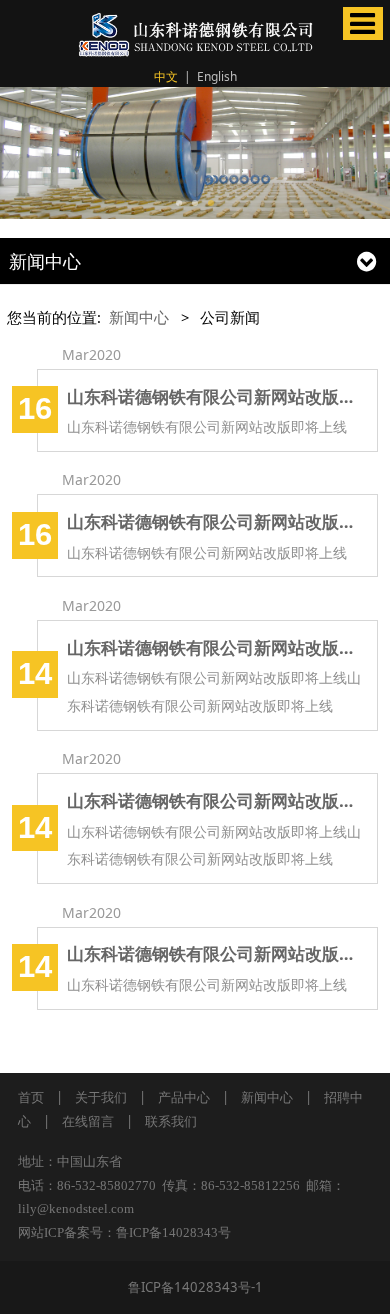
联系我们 (171, 1121)
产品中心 (184, 1097)
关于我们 (101, 1097)
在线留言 (88, 1121)
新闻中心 (139, 317)
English (217, 76)
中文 (166, 76)
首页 (31, 1097)
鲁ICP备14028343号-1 (195, 1287)
